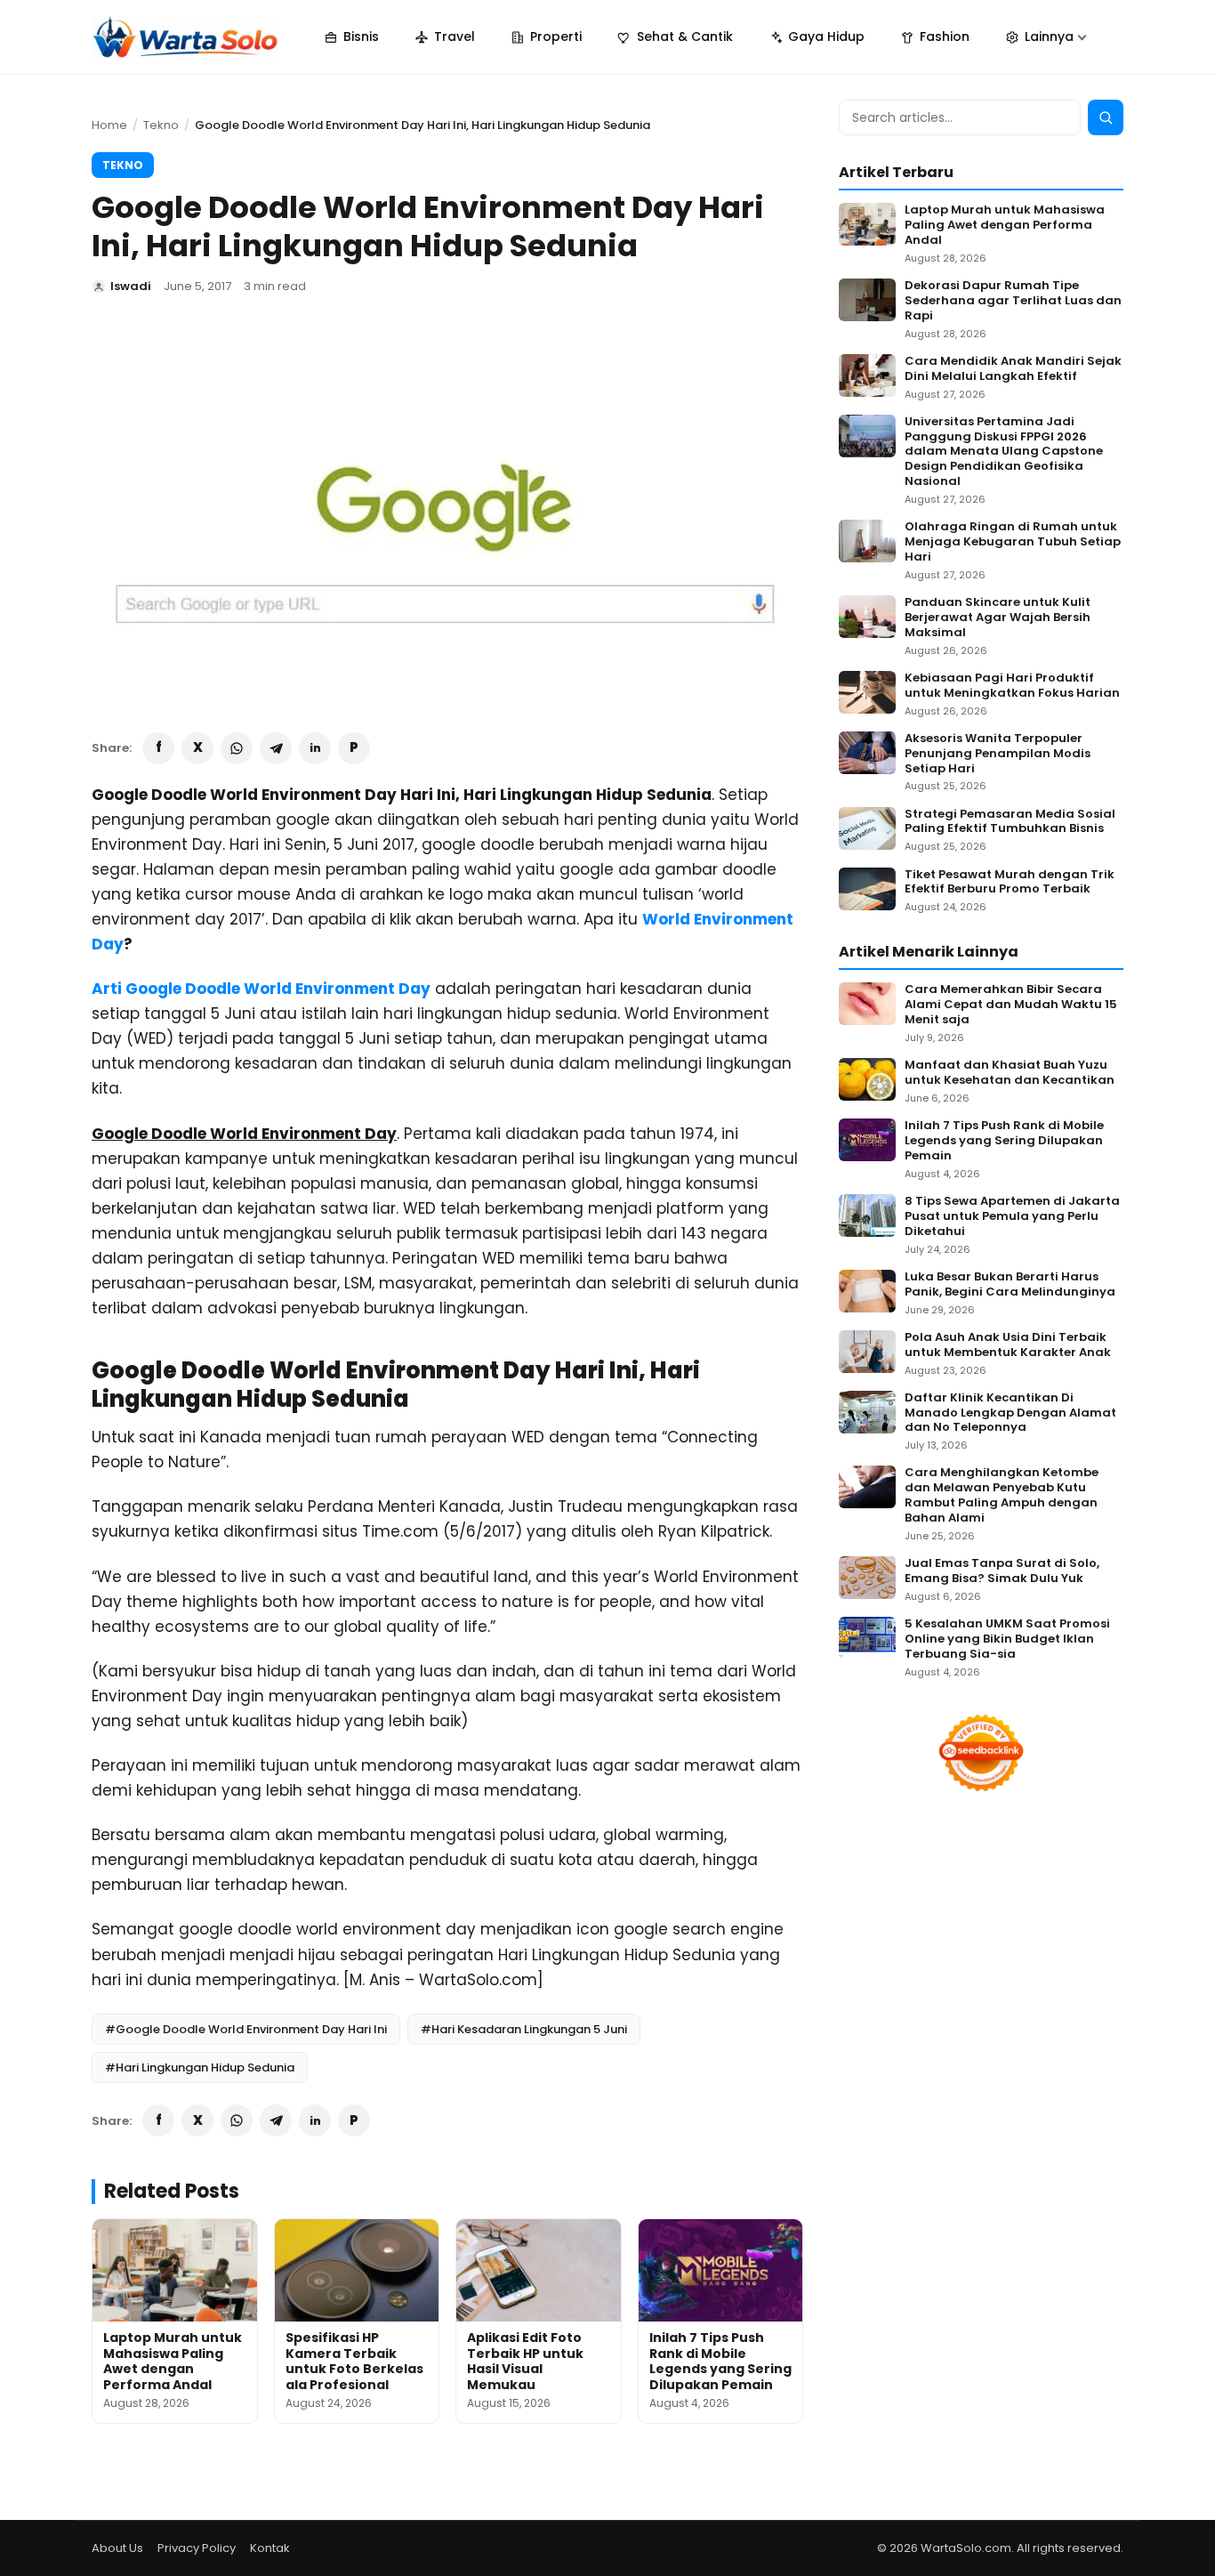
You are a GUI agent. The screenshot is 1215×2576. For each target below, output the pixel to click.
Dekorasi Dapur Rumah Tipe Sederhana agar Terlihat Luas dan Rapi (1013, 301)
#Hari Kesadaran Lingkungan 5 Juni (524, 2029)
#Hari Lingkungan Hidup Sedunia (200, 2067)
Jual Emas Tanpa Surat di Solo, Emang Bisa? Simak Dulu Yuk (1002, 1571)
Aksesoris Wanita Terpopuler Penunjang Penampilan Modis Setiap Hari (998, 754)
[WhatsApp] (237, 748)
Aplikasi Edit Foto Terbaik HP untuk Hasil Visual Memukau (525, 2361)
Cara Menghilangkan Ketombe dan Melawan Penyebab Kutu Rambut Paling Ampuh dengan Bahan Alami (1002, 1496)
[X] (197, 748)
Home (109, 125)
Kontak (270, 2548)
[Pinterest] (354, 748)
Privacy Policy (197, 2548)
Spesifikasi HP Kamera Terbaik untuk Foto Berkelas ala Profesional (354, 2361)
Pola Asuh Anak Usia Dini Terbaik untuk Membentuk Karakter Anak (1008, 1345)
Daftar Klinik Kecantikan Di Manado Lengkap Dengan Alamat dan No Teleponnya (1010, 1413)
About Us (117, 2548)
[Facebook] (158, 748)
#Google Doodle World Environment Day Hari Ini (246, 2029)
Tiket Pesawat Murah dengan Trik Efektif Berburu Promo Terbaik (1010, 883)
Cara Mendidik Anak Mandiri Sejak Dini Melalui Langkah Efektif (1013, 369)
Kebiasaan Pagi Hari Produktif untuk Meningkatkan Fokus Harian (1012, 686)
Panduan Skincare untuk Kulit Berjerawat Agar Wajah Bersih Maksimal (998, 618)
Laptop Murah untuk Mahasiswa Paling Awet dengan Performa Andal (173, 2361)
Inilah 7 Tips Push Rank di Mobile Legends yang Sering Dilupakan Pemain (720, 2361)
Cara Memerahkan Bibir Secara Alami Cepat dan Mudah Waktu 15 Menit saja (1011, 1005)
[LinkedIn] (315, 748)
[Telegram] (276, 748)
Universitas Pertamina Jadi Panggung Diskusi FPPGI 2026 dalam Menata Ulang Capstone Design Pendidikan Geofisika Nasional (1004, 452)
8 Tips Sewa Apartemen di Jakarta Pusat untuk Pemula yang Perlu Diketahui (1012, 1217)
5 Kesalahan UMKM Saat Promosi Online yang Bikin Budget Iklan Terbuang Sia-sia (1007, 1639)
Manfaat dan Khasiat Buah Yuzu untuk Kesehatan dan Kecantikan (1010, 1073)
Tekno (161, 125)
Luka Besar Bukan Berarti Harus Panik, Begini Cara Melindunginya (1010, 1285)
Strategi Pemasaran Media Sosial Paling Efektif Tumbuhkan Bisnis (1010, 822)
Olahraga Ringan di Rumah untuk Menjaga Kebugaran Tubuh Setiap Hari (1013, 542)
